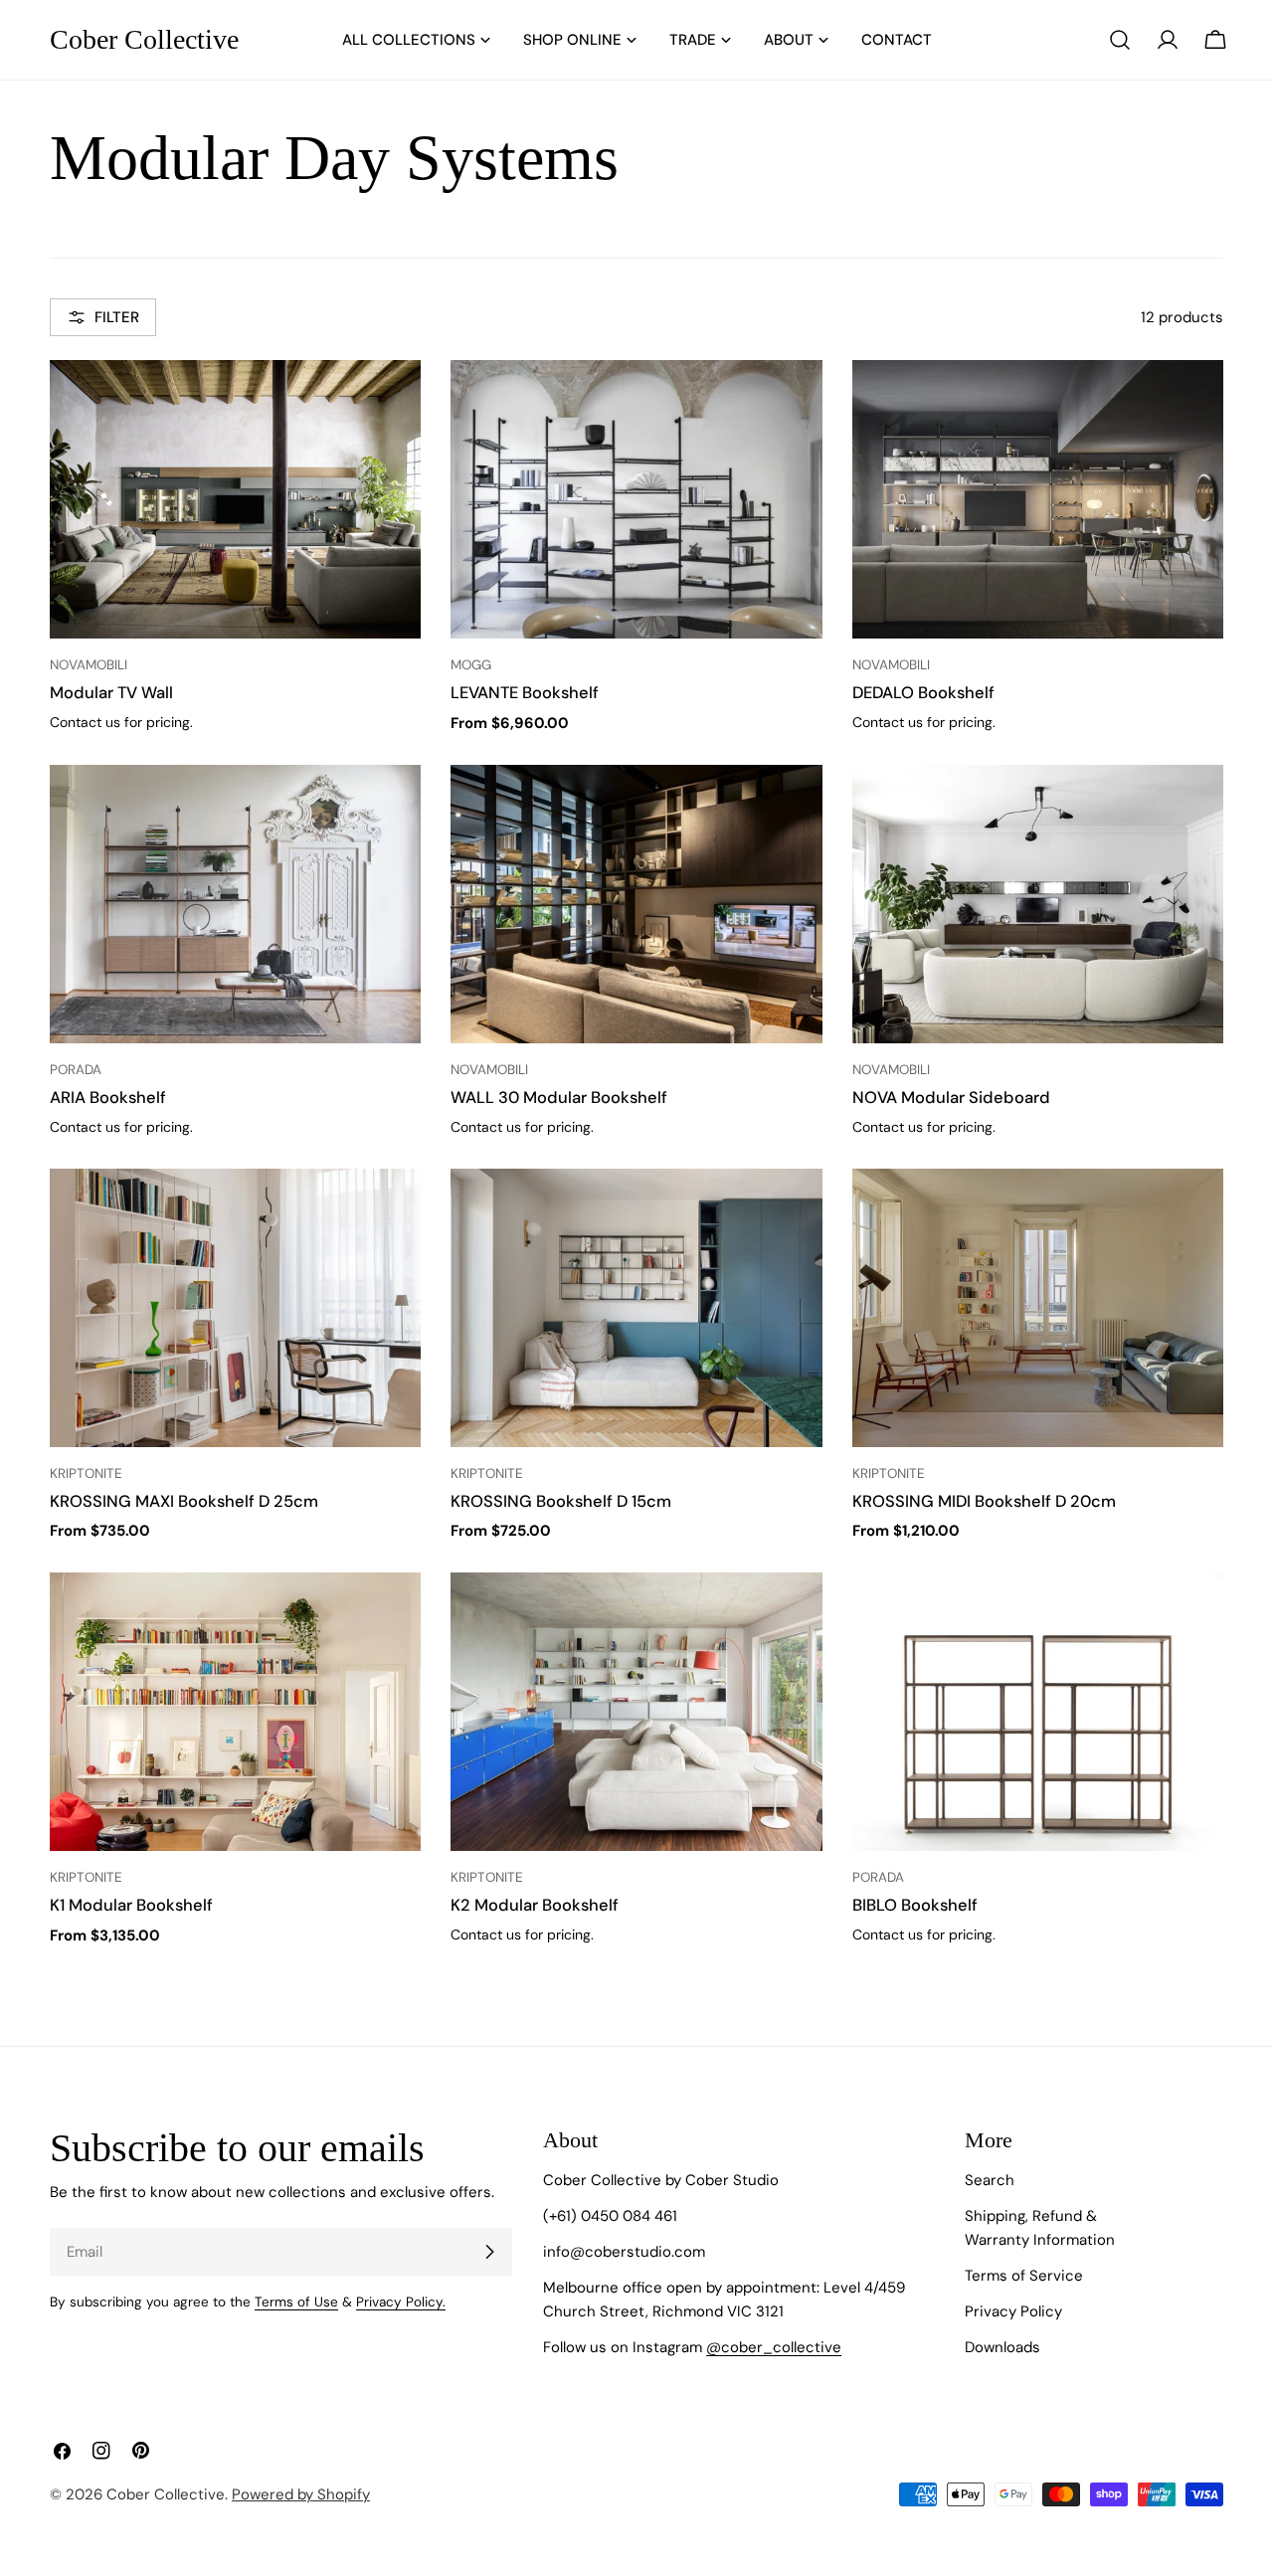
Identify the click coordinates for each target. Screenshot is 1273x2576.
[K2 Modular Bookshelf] (636, 1712)
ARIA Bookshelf (108, 1098)
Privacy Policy (1013, 2311)
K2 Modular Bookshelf (535, 1905)
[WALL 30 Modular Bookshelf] (636, 904)
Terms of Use (296, 2302)
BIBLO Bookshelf (915, 1905)
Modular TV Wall (111, 693)
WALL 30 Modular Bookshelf (559, 1098)
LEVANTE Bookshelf (525, 693)
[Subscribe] (489, 2252)
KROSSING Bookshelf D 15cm (561, 1501)
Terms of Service (1024, 2276)
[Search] (1120, 40)
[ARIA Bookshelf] (235, 904)
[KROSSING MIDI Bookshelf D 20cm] (1038, 1308)
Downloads (1002, 2347)
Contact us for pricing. (121, 722)
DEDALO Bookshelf (923, 693)
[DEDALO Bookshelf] (1038, 499)
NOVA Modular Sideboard (951, 1098)
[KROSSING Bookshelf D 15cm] (636, 1308)
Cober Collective (144, 39)
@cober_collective (774, 2347)
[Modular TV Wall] (235, 499)
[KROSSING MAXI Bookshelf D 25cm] (235, 1308)
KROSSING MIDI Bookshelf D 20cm (984, 1501)
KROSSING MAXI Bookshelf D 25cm (184, 1501)
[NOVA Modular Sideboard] (1038, 904)
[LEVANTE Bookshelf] (636, 499)
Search (990, 2180)
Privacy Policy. (401, 2302)
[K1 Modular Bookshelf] (235, 1712)
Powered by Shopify (301, 2494)
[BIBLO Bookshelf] (1038, 1712)
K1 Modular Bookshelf (131, 1905)
